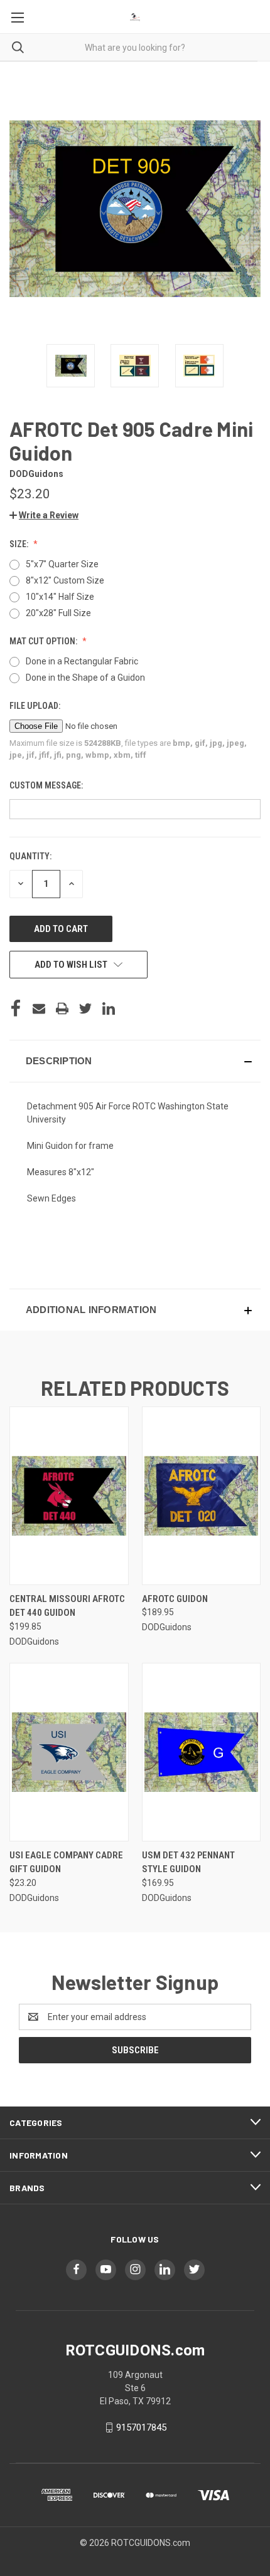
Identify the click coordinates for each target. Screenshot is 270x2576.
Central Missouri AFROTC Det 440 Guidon (67, 1606)
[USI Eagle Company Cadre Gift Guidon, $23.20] (69, 1752)
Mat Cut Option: (44, 641)
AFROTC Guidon (175, 1599)
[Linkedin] (109, 1008)
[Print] (62, 1008)
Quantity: (30, 856)
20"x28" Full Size (58, 613)
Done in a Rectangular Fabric (82, 661)
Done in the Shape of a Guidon (85, 678)
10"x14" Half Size (60, 597)
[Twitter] (85, 1008)
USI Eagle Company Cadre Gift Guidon (66, 1862)
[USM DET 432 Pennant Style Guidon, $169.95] (202, 1752)
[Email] (39, 1008)
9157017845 (141, 2427)
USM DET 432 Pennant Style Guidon (188, 1862)
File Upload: (36, 706)
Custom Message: (47, 785)
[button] (44, 515)
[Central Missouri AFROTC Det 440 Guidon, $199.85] (69, 1496)
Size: (20, 544)
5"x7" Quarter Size (62, 564)
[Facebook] (16, 1008)
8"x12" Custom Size (65, 580)
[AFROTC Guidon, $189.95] (202, 1496)
